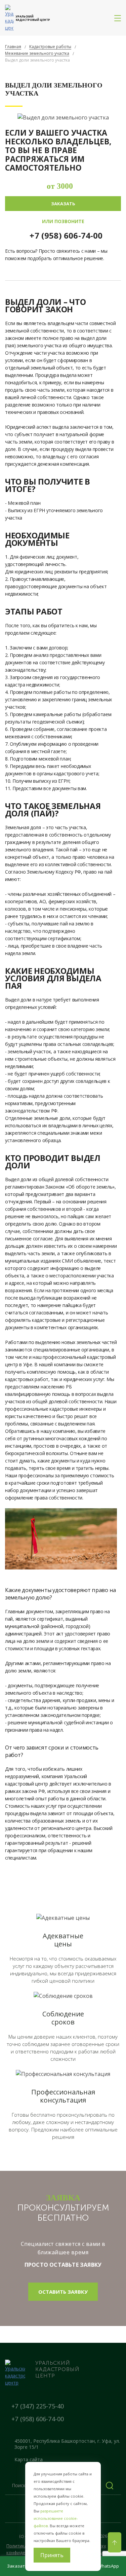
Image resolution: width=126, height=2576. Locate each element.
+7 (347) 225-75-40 (38, 2406)
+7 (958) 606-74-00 (66, 235)
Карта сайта (29, 2459)
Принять (52, 2555)
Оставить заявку (63, 2292)
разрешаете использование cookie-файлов (56, 2518)
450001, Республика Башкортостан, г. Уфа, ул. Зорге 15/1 (67, 2444)
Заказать (63, 204)
